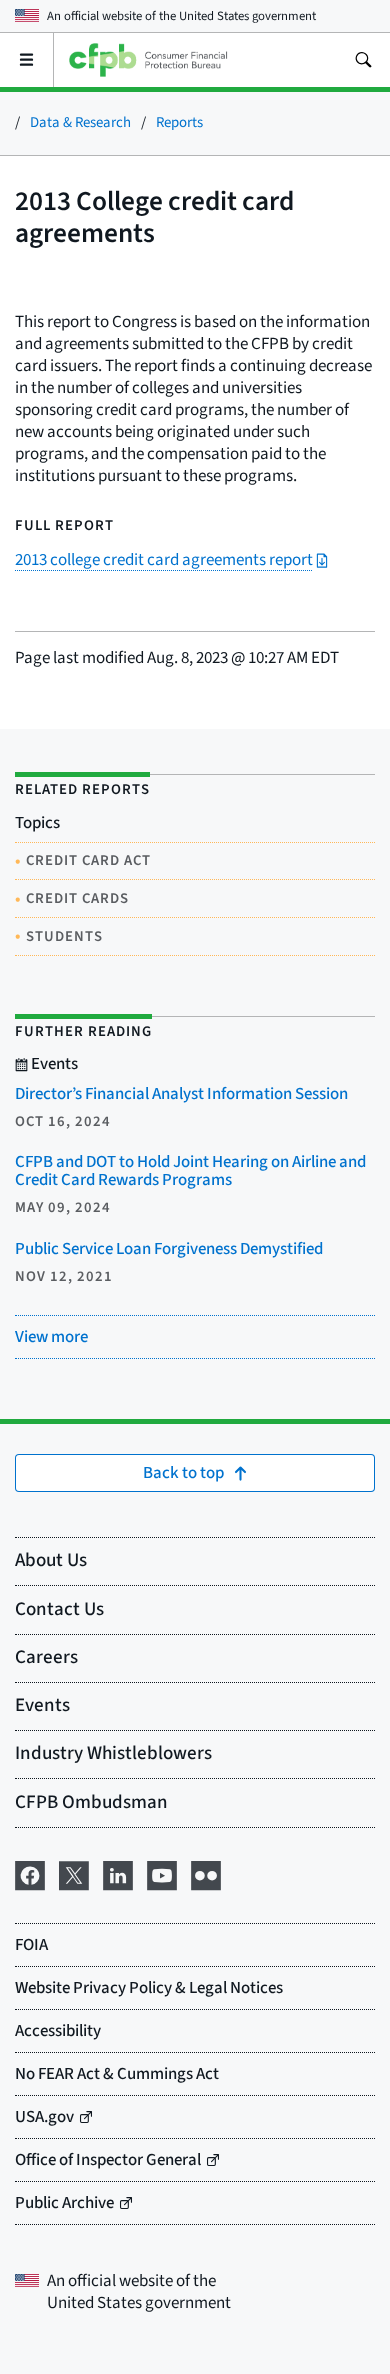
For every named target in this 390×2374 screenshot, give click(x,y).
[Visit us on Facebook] (30, 1873)
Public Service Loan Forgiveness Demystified (169, 1249)
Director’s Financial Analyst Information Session (181, 1094)
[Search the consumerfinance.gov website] (363, 60)
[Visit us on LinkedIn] (118, 1873)
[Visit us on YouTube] (162, 1873)
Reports (179, 122)
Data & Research (80, 122)
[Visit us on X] (74, 1873)
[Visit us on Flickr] (206, 1873)
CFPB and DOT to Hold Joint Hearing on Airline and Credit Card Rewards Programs (190, 1171)
